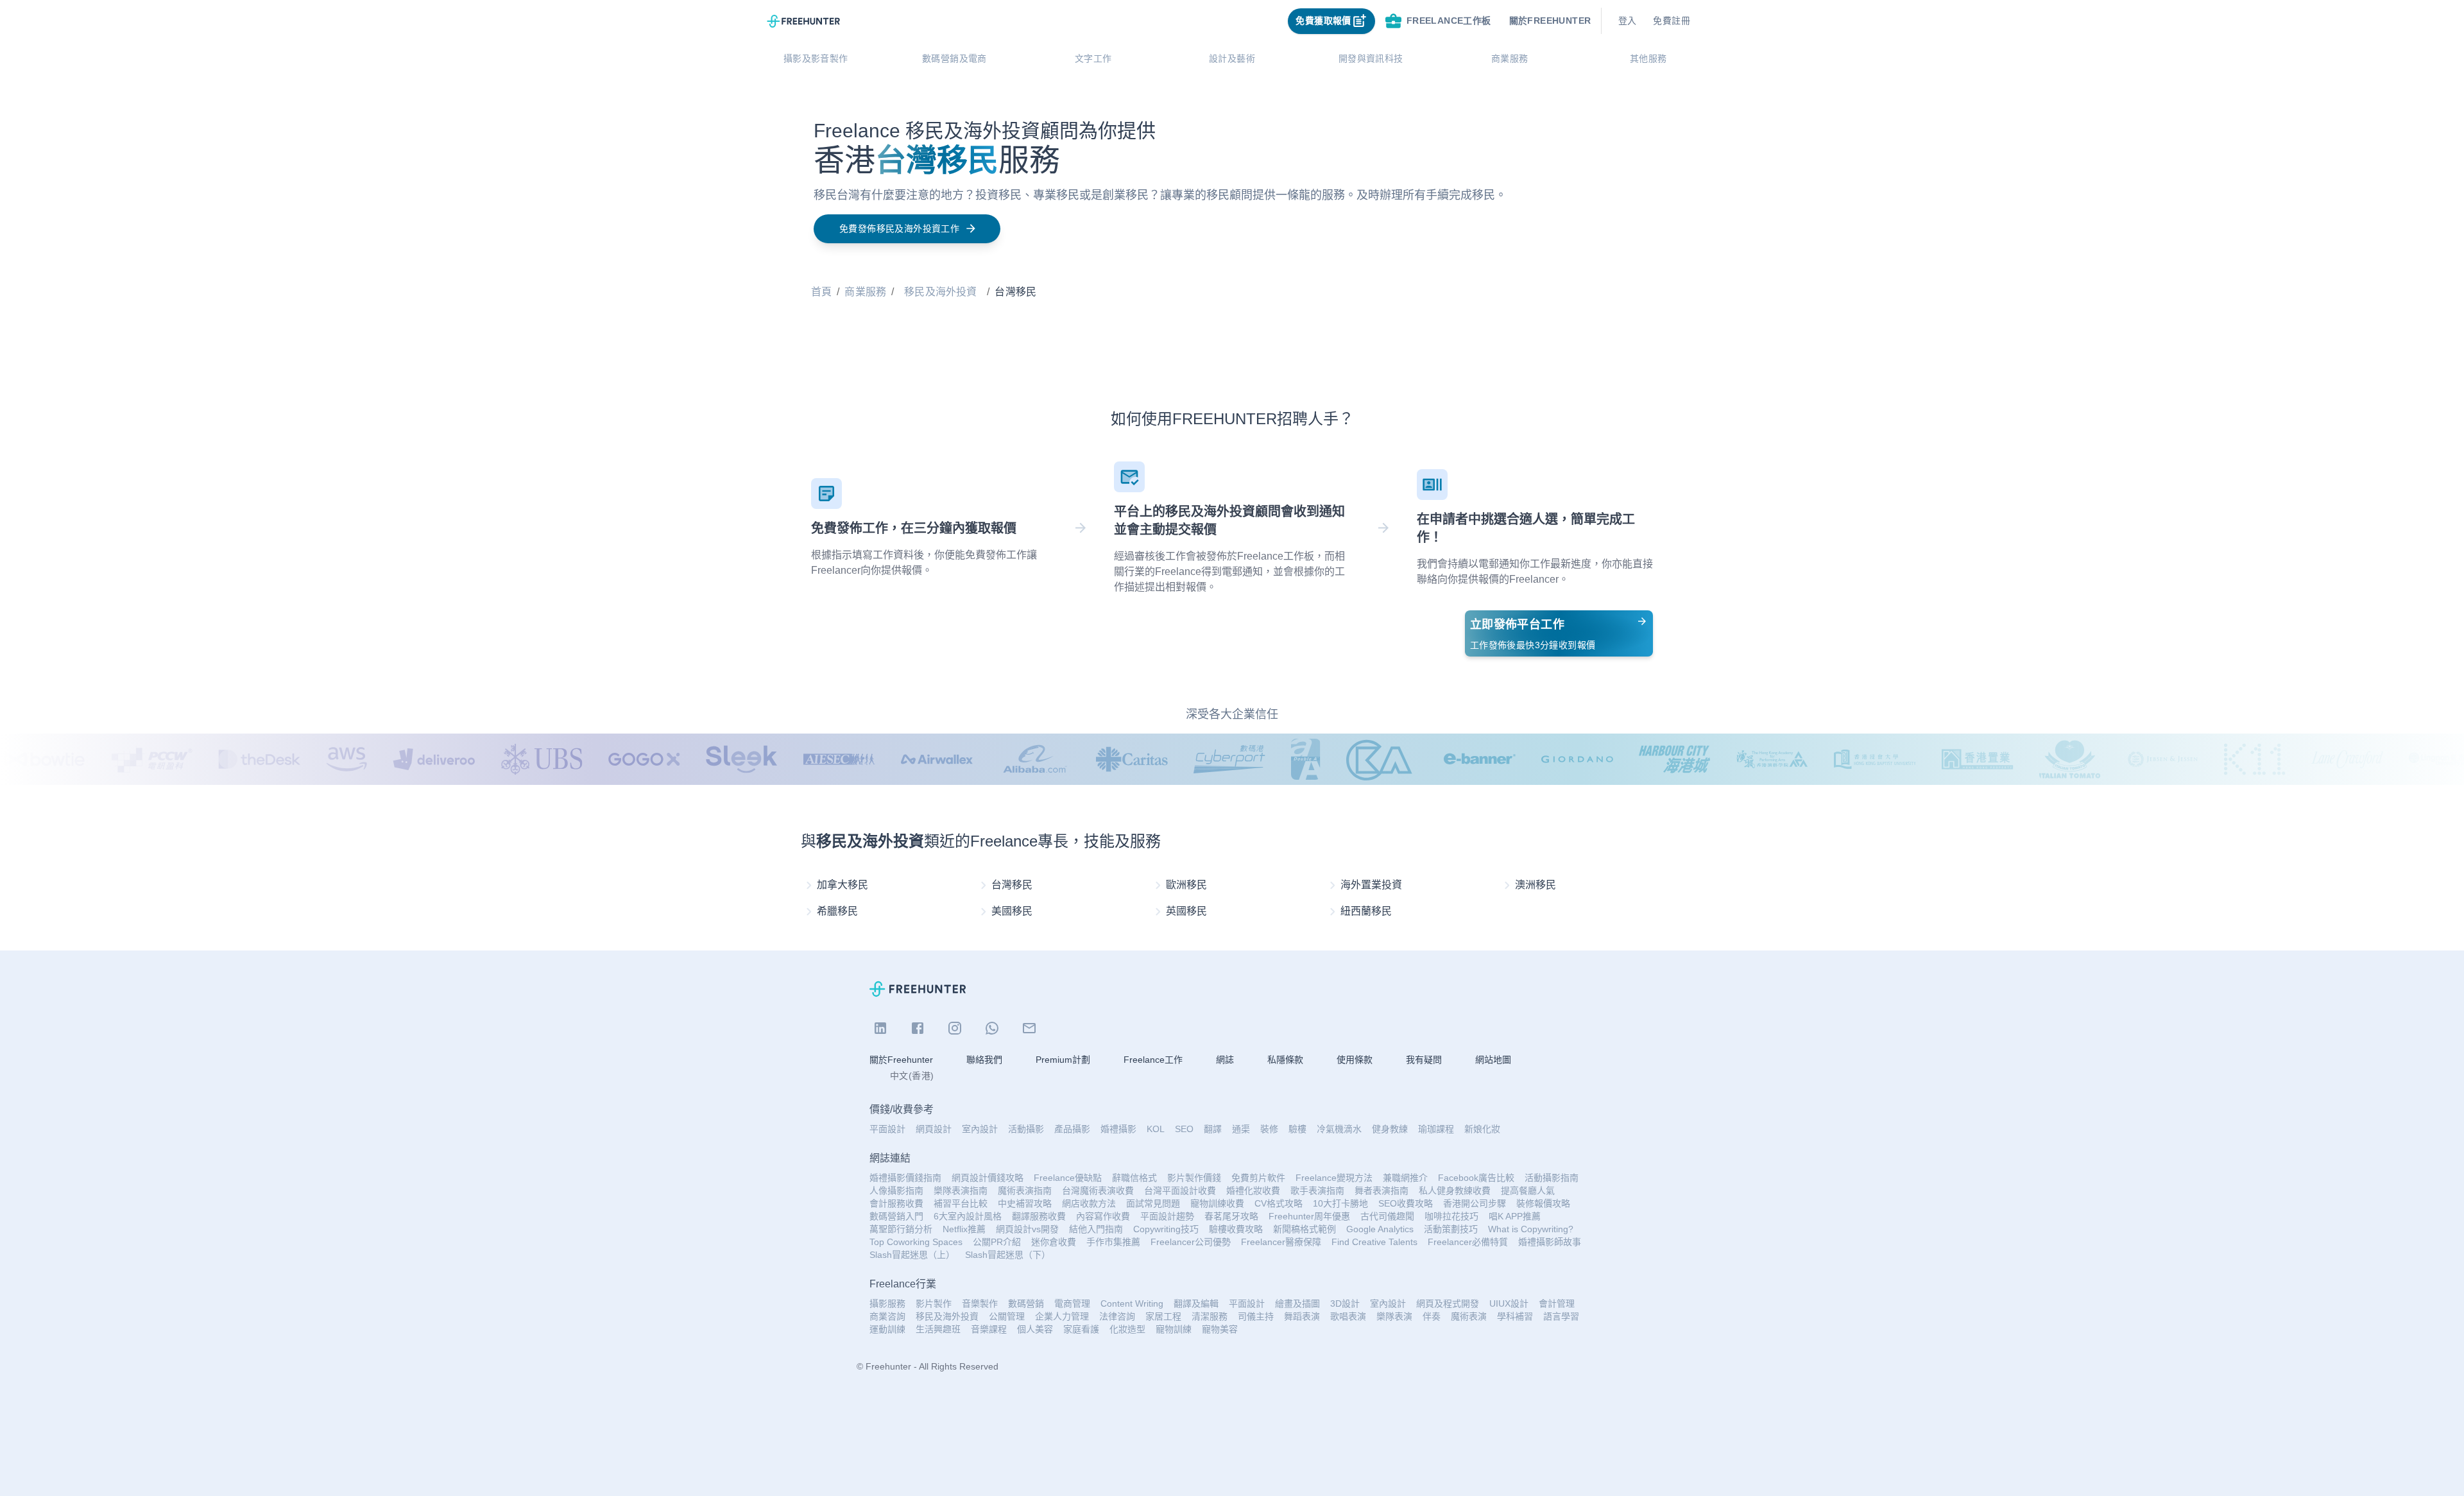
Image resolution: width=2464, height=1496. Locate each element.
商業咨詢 (887, 1316)
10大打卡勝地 (1340, 1203)
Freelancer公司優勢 (1191, 1242)
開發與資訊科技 (1371, 58)
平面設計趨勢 (1167, 1216)
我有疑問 (1424, 1060)
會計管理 (1557, 1303)
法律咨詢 (1117, 1316)
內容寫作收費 (1103, 1216)
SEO (1184, 1129)
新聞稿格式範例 (1305, 1229)
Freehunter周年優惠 (1309, 1216)
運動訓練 (887, 1329)
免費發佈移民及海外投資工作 (899, 228)
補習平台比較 (961, 1203)
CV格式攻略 (1279, 1203)
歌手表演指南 (1317, 1191)
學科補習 (1515, 1316)
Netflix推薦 (964, 1229)
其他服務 (1648, 58)
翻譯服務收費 (1039, 1216)
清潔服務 (1210, 1316)
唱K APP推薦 (1515, 1216)
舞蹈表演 (1302, 1316)
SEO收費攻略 (1406, 1203)
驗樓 (1297, 1129)
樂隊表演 (1394, 1316)
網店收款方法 (1089, 1203)
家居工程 (1163, 1316)
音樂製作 (980, 1303)
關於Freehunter (901, 1060)
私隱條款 (1285, 1060)
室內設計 (980, 1129)
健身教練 (1390, 1129)
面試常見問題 (1153, 1203)
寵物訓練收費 (1217, 1203)
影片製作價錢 (1194, 1178)
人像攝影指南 (896, 1191)
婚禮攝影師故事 (1550, 1242)
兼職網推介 (1405, 1178)
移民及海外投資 (940, 292)
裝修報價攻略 (1543, 1203)
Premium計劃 (1063, 1060)
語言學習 (1561, 1316)
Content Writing (1132, 1303)
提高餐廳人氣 (1528, 1191)
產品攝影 (1072, 1129)
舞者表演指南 (1382, 1191)
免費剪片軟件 (1258, 1178)
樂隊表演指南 (961, 1191)
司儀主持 (1256, 1316)
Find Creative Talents (1374, 1242)
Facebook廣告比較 (1476, 1178)
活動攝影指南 (1552, 1178)
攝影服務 (887, 1303)
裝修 (1269, 1129)
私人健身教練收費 (1455, 1191)
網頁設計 (934, 1129)
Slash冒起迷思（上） (912, 1255)
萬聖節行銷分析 (901, 1229)
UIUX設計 (1509, 1303)
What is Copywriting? (1531, 1229)
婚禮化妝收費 (1253, 1191)
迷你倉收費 (1054, 1242)
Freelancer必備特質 (1468, 1242)
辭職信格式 (1134, 1178)
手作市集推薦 (1113, 1242)
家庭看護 (1081, 1329)
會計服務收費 (896, 1203)
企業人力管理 (1062, 1316)
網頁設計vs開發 (1027, 1229)
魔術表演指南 (1025, 1191)
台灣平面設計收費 (1180, 1191)
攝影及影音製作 (816, 58)
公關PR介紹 (997, 1242)
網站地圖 (1493, 1060)
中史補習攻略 (1025, 1203)
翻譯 (1213, 1129)
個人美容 (1035, 1329)
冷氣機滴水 (1339, 1129)
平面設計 (887, 1129)
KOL (1156, 1129)
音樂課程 (989, 1329)
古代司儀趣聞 (1387, 1216)
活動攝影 (1026, 1129)
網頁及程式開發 (1448, 1303)
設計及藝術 (1232, 58)
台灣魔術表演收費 (1098, 1191)
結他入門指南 (1096, 1229)
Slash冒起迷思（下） (1008, 1255)
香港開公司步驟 (1475, 1203)
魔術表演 (1469, 1316)
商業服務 (1510, 58)
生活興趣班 (938, 1329)
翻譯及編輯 (1196, 1303)
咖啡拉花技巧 (1451, 1216)
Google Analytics (1380, 1229)
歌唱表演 (1348, 1316)
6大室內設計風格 (968, 1216)
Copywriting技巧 (1166, 1229)
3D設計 (1345, 1303)
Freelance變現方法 (1334, 1178)
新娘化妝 (1482, 1129)
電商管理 (1072, 1303)
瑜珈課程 (1436, 1129)
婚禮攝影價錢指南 (905, 1178)
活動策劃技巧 (1451, 1229)
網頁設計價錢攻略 (988, 1178)
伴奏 (1432, 1316)
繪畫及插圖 (1297, 1303)
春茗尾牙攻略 (1231, 1216)
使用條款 (1355, 1060)
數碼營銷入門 (896, 1216)
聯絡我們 (984, 1060)
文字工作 (1093, 58)
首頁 (821, 292)
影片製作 (934, 1303)
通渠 (1241, 1129)
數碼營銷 (1026, 1303)
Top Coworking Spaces (916, 1242)
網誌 (1225, 1060)
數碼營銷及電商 (954, 58)
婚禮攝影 (1118, 1129)
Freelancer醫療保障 (1281, 1242)
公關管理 (1007, 1316)
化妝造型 (1127, 1329)
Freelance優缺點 (1068, 1178)
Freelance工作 (1153, 1060)
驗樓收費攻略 (1236, 1229)
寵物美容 (1220, 1329)
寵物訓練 (1174, 1329)
